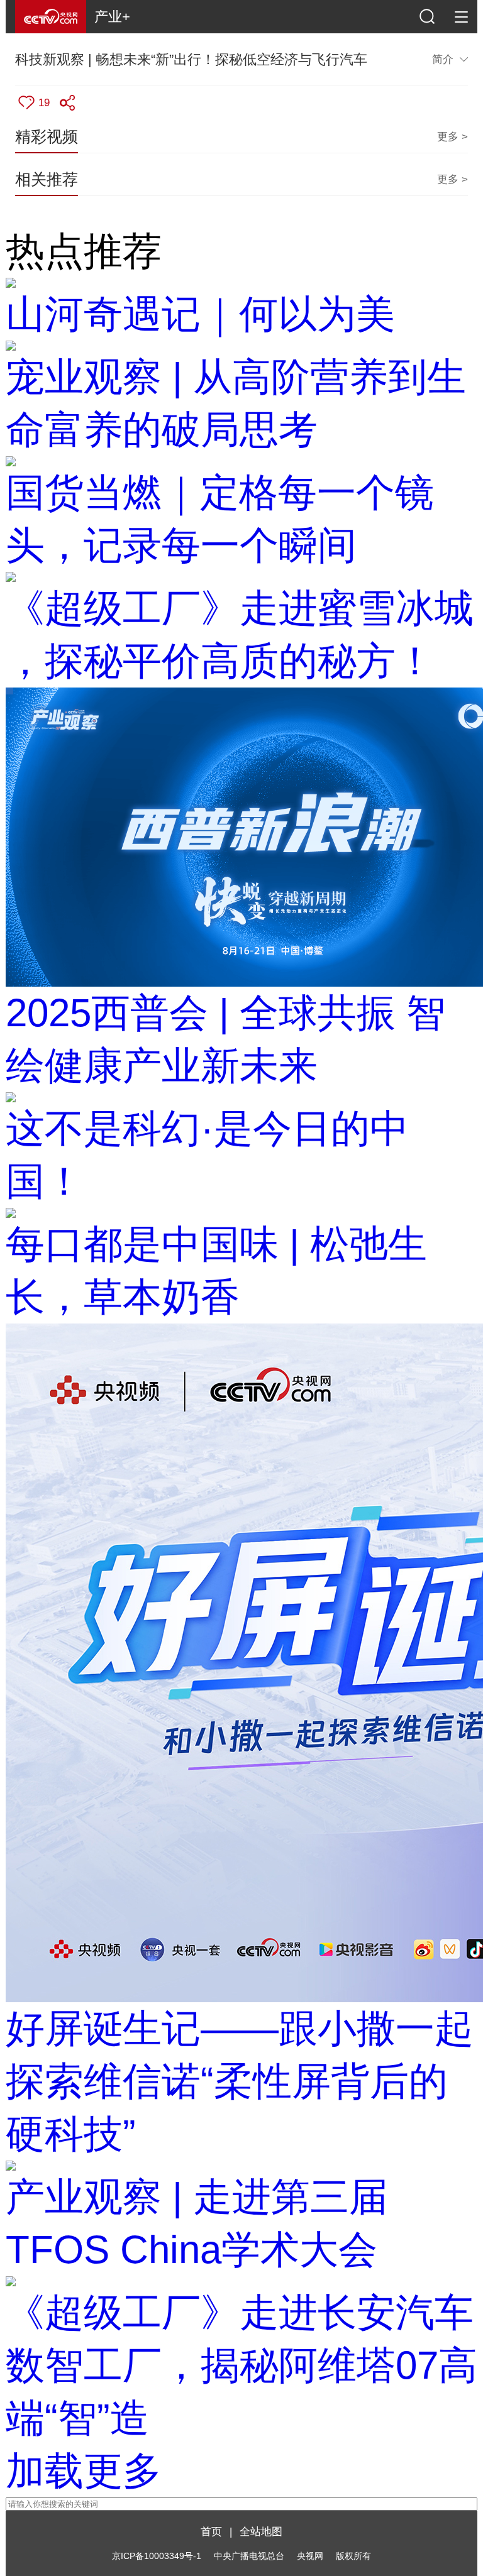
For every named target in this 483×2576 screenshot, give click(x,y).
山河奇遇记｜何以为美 (200, 314)
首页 (211, 2531)
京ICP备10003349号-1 (157, 2556)
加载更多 (84, 2471)
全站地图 (261, 2531)
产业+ (112, 17)
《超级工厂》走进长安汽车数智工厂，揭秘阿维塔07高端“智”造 (241, 2365)
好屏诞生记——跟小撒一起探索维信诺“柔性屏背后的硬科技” (240, 2081)
